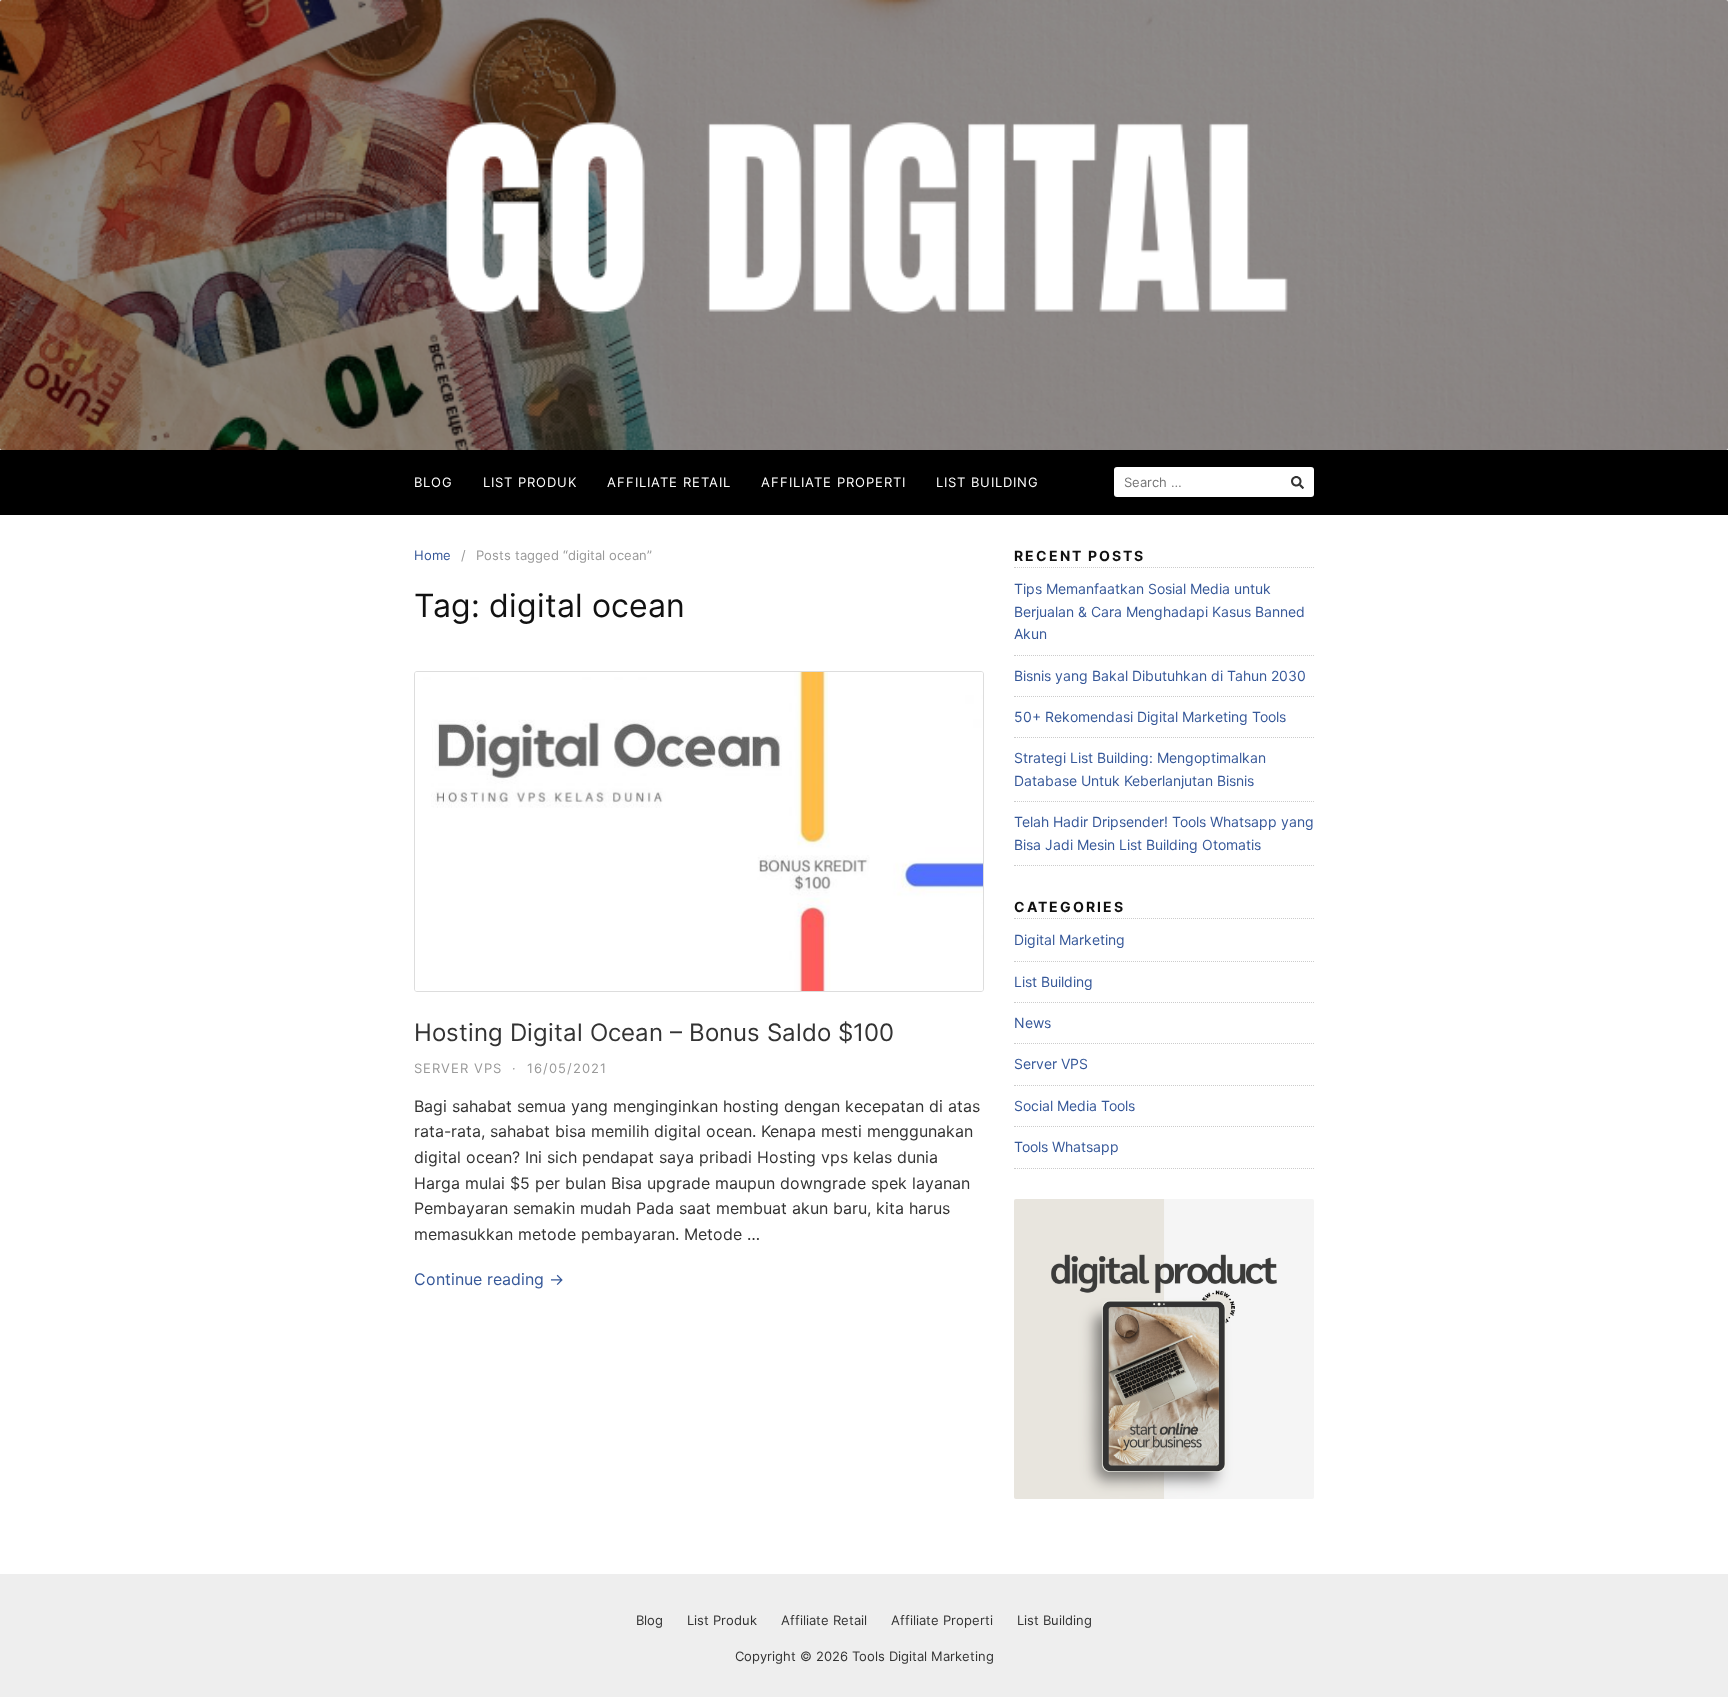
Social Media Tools (1074, 1105)
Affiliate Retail (669, 482)
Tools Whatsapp (1066, 1146)
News (1032, 1022)
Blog (433, 482)
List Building (987, 482)
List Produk (530, 482)
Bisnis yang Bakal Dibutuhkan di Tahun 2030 (1160, 675)
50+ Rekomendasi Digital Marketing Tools (1150, 716)
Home (432, 555)
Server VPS (458, 1068)
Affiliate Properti (833, 482)
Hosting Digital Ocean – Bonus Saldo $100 (654, 1032)
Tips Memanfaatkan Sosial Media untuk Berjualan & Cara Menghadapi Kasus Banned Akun (1159, 611)
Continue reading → (489, 1279)
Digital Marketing (1069, 939)
